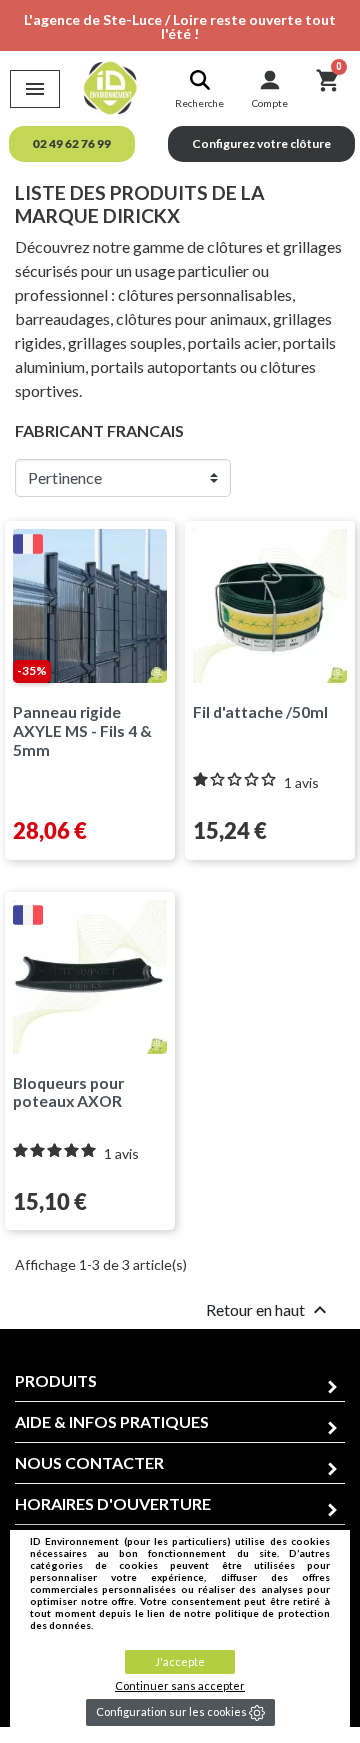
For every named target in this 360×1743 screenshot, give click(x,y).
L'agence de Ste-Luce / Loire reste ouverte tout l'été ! (180, 26)
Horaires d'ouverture (113, 1503)
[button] (72, 144)
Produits (56, 1380)
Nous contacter (89, 1462)
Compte (270, 103)
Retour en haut (269, 1310)
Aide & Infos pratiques (112, 1421)
